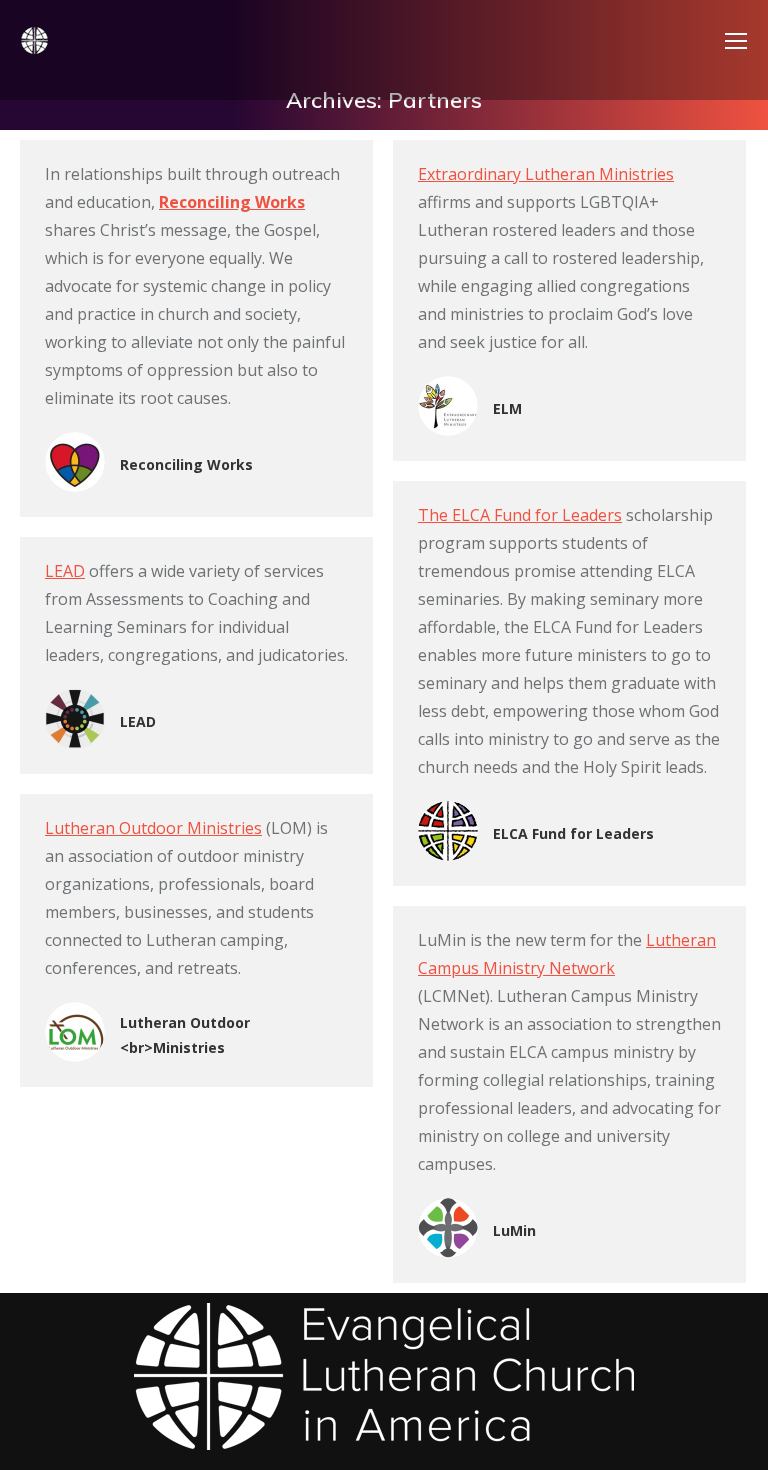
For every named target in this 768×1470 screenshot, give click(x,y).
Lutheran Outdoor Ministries (153, 828)
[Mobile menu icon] (736, 41)
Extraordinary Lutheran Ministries (546, 174)
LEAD (65, 571)
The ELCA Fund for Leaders (520, 515)
